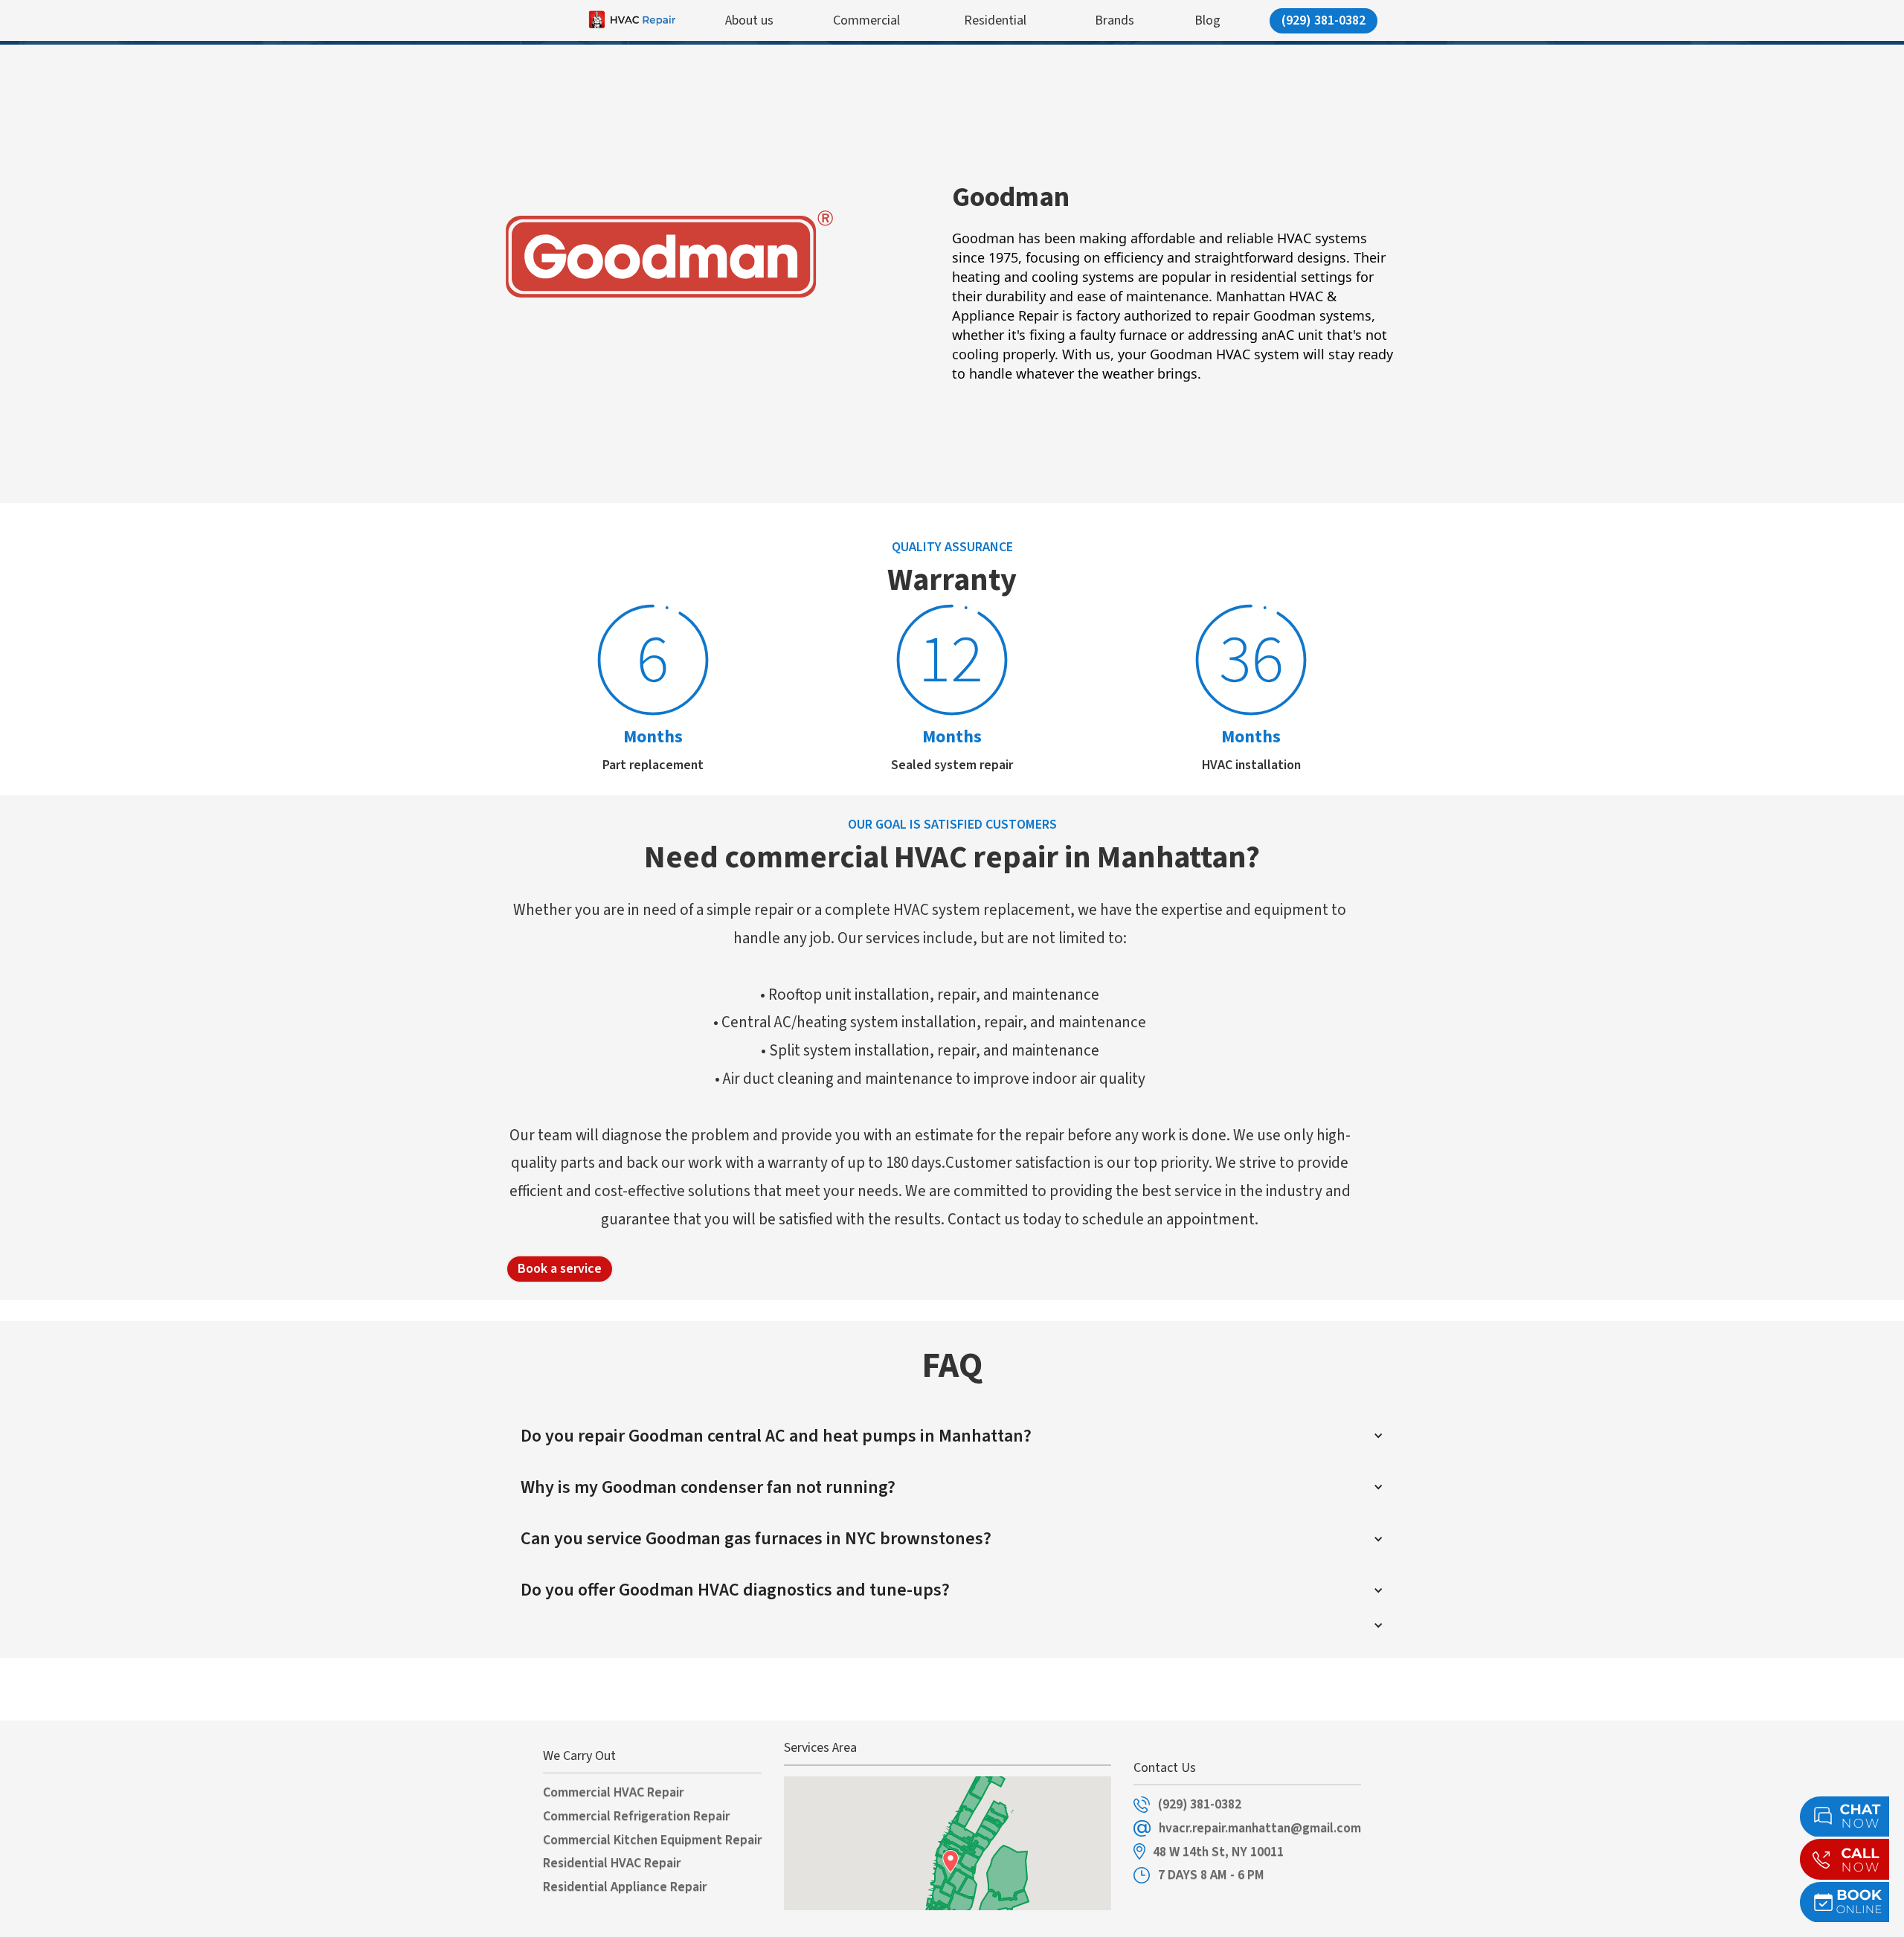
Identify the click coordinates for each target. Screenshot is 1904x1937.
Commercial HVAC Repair (613, 1793)
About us (749, 20)
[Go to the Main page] (601, 20)
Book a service (560, 1269)
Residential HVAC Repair (612, 1863)
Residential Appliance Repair (625, 1887)
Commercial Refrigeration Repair (636, 1816)
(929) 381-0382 (1324, 20)
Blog (1207, 20)
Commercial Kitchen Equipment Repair (652, 1840)
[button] (952, 1436)
